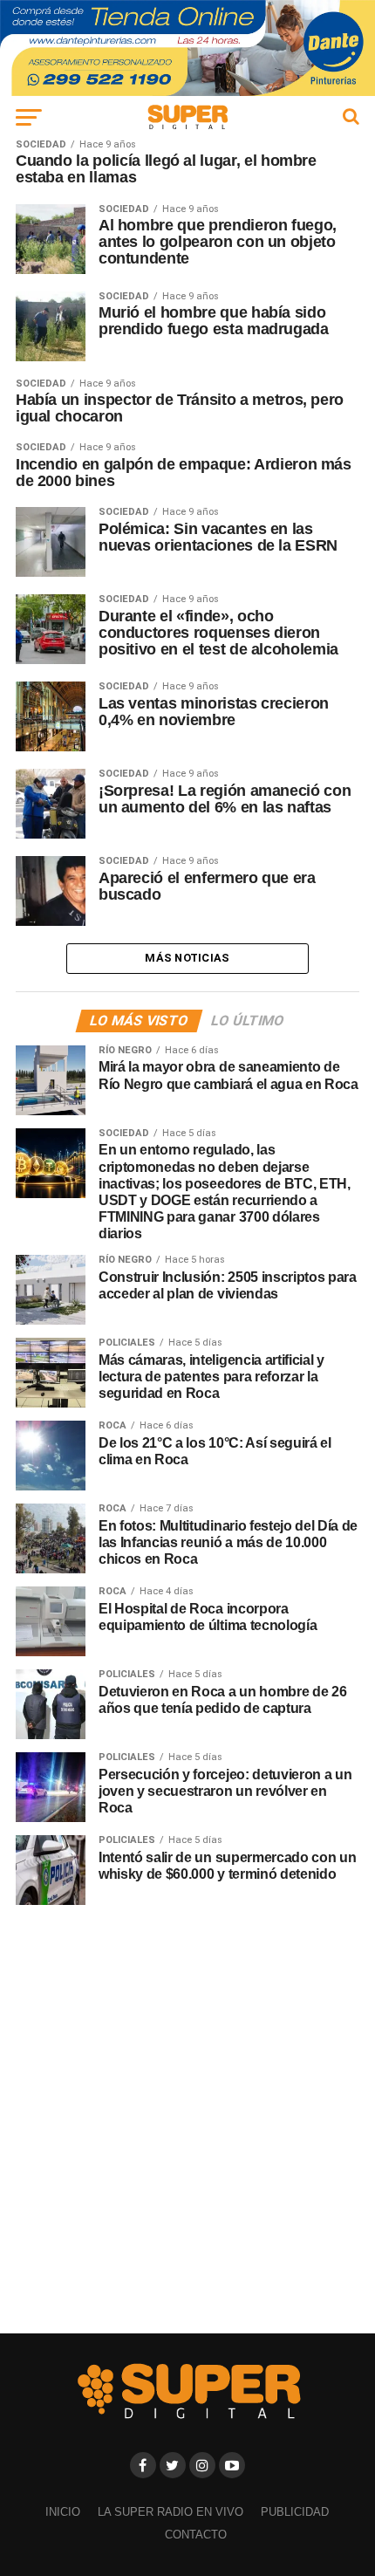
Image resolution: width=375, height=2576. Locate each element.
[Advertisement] (187, 2119)
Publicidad (295, 2512)
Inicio (63, 2512)
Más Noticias (187, 958)
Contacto (196, 2535)
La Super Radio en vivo (170, 2512)
